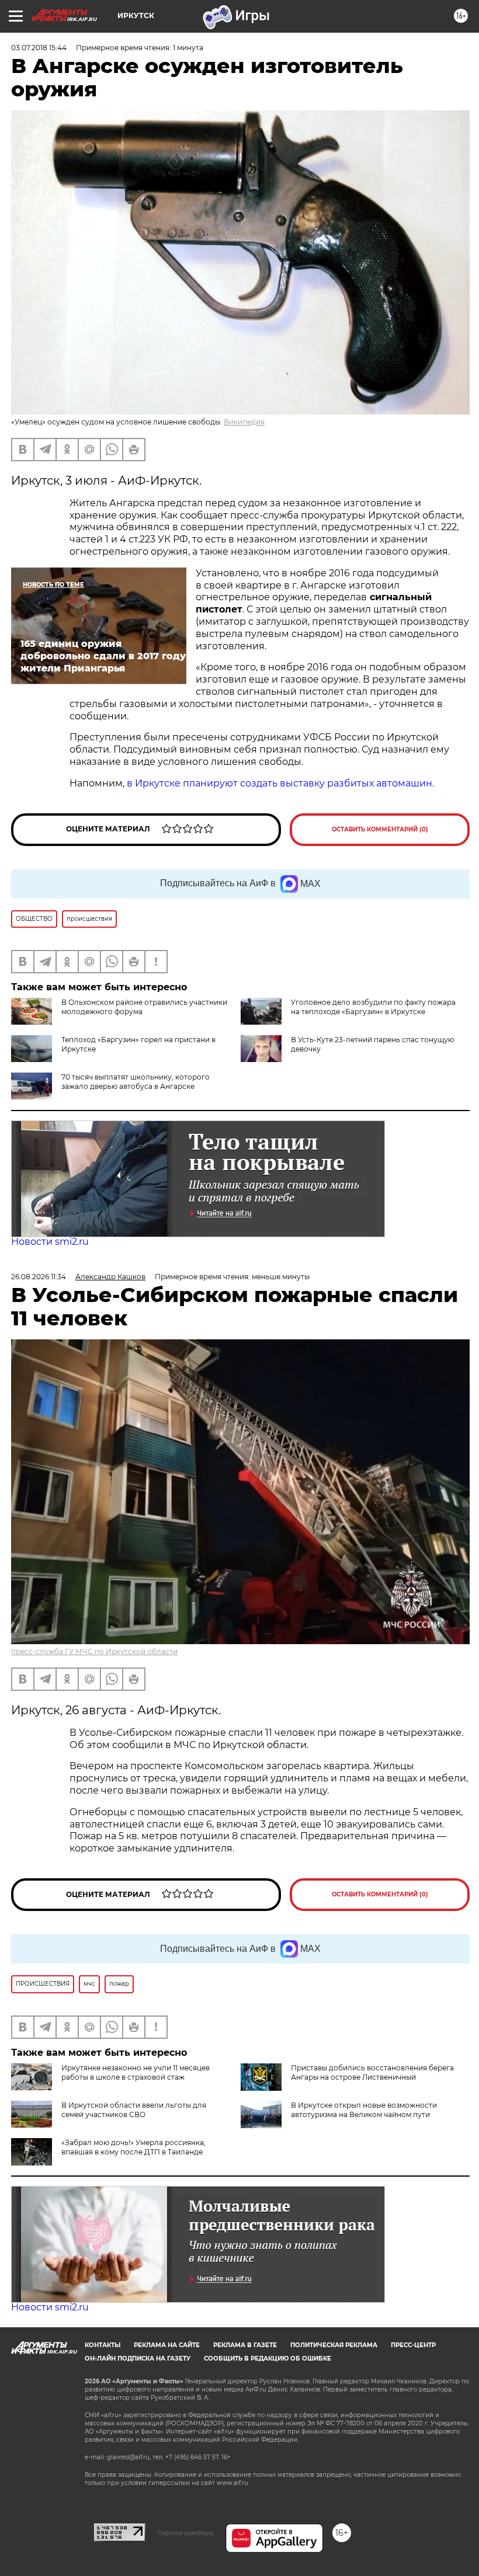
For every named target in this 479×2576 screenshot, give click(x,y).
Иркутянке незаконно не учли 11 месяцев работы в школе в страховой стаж (136, 2072)
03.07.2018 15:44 (39, 48)
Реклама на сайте (167, 2345)
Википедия (244, 422)
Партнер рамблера (185, 2533)
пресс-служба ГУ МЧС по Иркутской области (94, 1651)
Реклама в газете (245, 2345)
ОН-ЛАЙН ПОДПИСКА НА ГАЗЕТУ (138, 2359)
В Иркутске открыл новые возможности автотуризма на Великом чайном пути (364, 2110)
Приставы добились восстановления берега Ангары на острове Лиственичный (372, 2072)
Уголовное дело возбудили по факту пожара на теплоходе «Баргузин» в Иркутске (373, 1007)
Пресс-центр (413, 2345)
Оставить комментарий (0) (380, 829)
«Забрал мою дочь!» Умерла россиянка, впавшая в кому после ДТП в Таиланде (133, 2147)
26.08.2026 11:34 (39, 1277)
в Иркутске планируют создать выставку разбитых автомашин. (280, 783)
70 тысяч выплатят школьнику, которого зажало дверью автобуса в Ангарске (136, 1082)
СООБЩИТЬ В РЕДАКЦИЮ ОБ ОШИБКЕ (268, 2359)
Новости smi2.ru (50, 1242)
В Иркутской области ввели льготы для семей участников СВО (134, 2110)
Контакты (103, 2345)
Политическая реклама (334, 2345)
